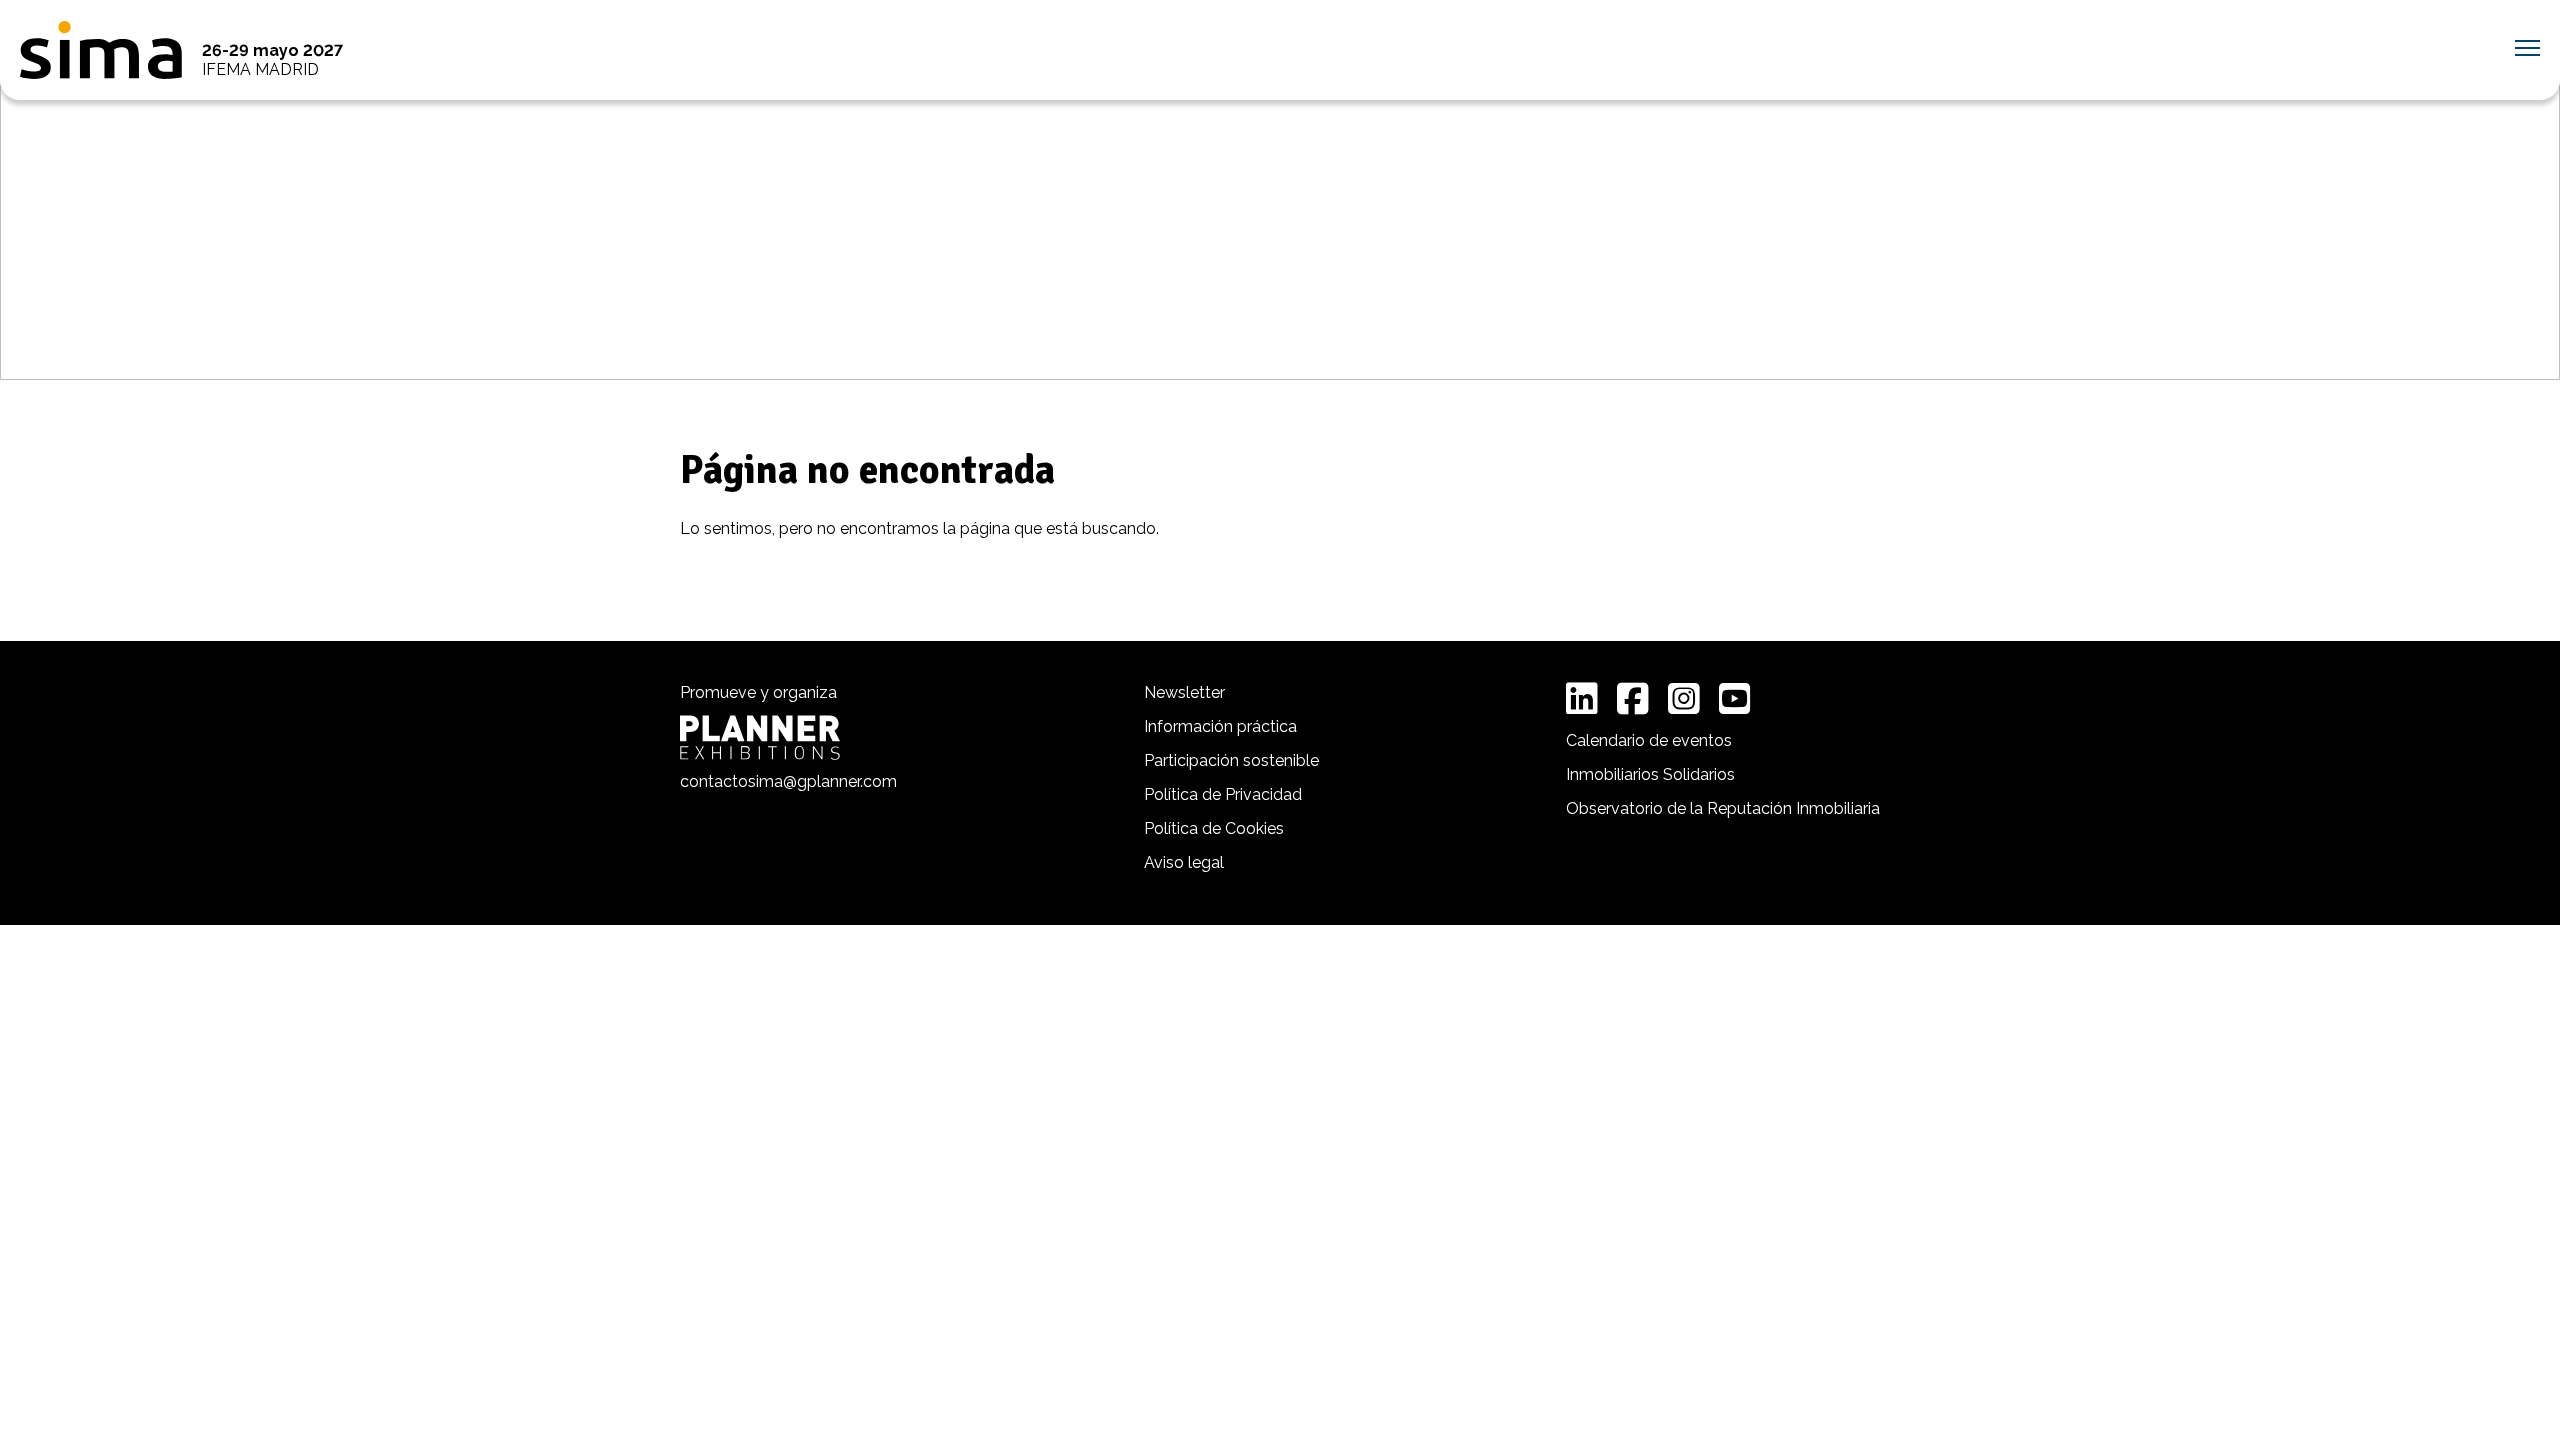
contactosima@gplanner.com (788, 781)
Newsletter (1184, 692)
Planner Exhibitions (760, 737)
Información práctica (1220, 726)
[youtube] (1735, 699)
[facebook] (1633, 699)
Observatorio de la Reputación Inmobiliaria (1723, 808)
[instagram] (1684, 699)
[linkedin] (1582, 699)
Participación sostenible (1231, 760)
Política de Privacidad (1223, 794)
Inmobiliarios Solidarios (1650, 774)
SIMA (101, 50)
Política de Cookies (1214, 828)
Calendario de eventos (1649, 740)
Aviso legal (1184, 862)
